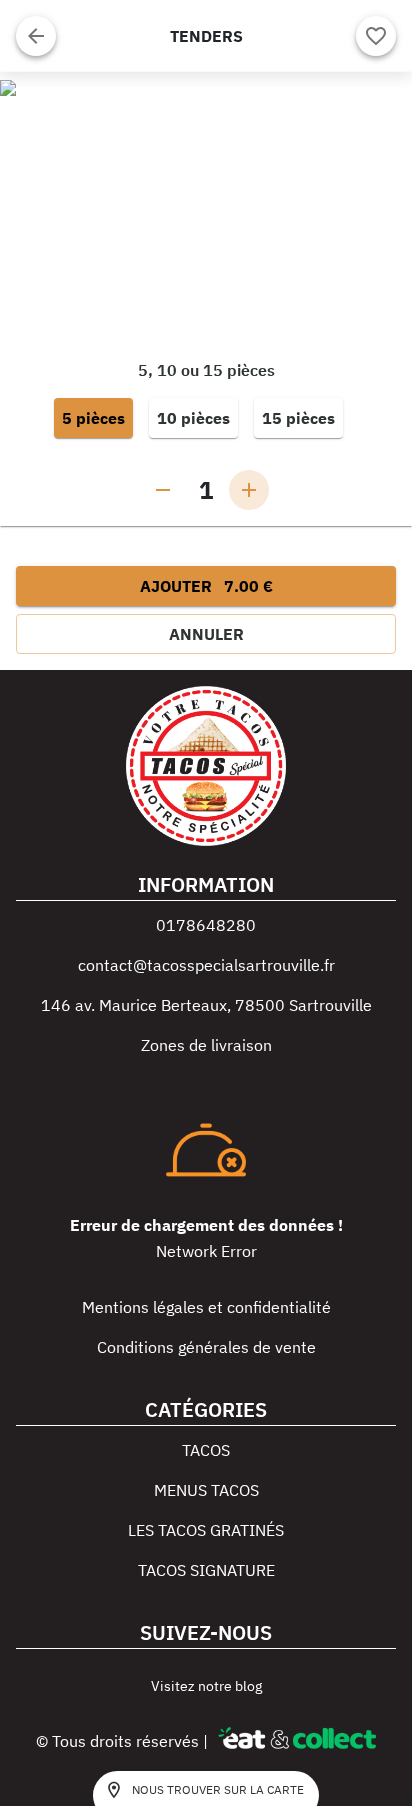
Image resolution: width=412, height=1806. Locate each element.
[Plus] (249, 490)
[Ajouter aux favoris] (376, 36)
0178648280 (206, 925)
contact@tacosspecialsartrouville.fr (206, 965)
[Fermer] (36, 36)
